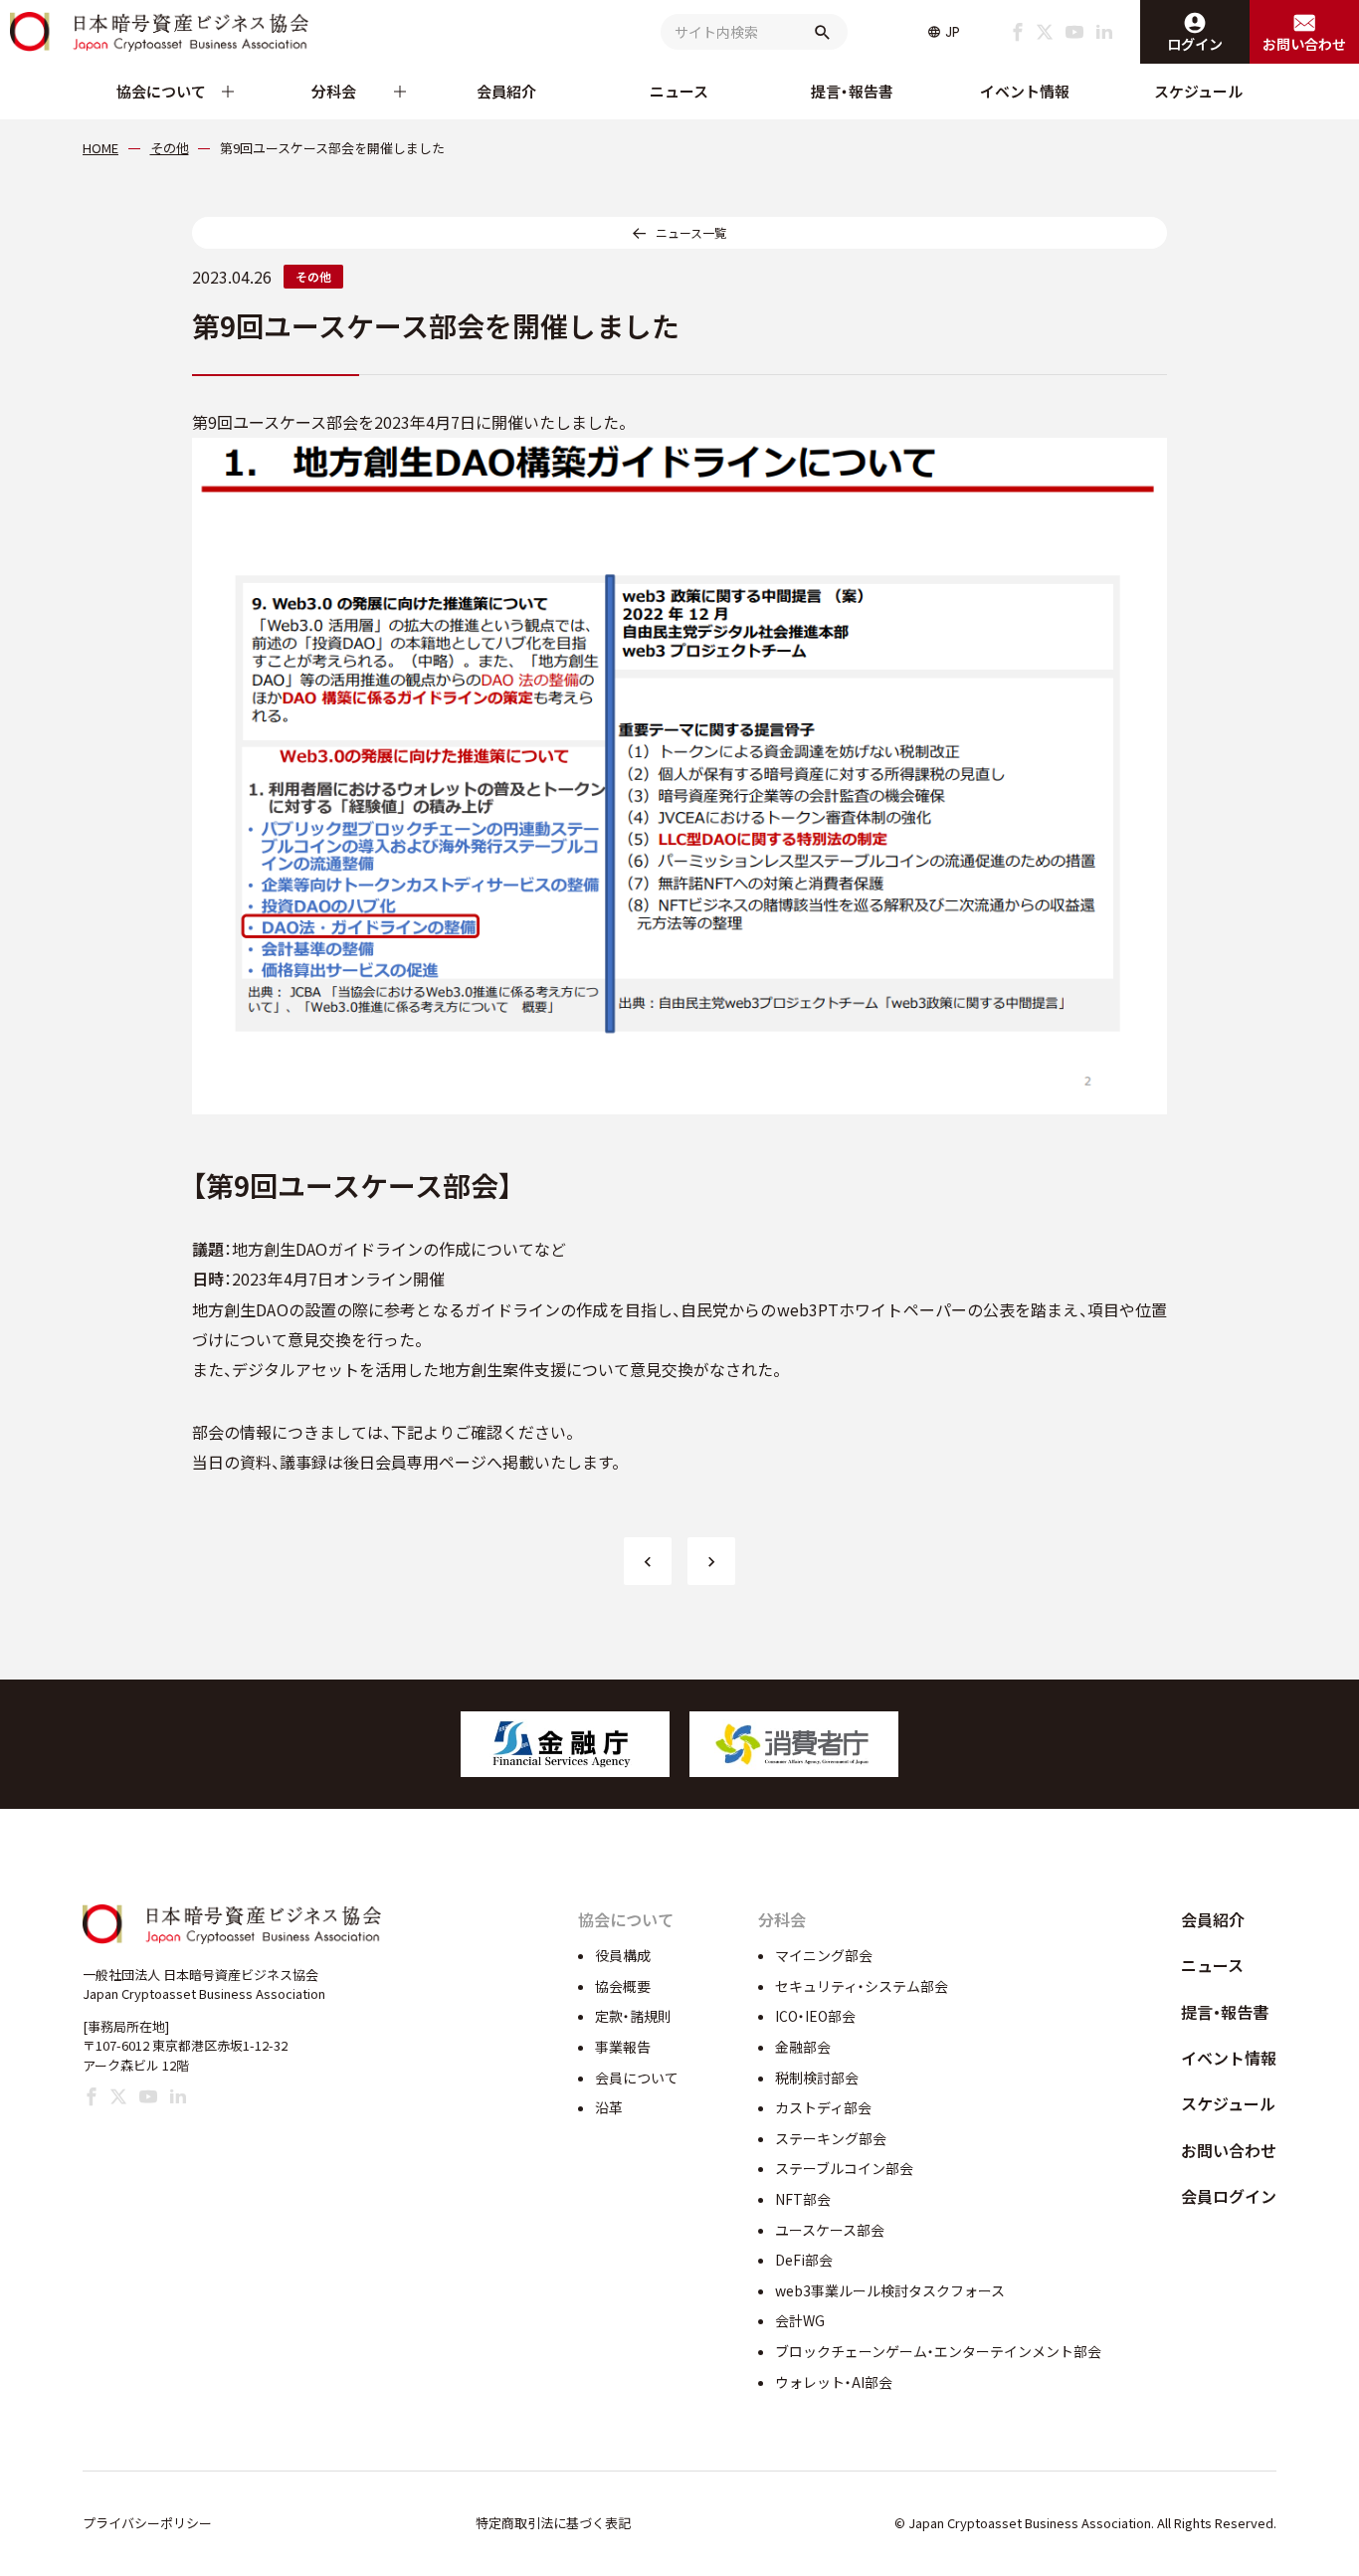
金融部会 (803, 2047)
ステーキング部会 (831, 2138)
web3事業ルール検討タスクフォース (890, 2290)
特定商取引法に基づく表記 (553, 2523)
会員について (637, 2078)
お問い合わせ (1229, 2150)
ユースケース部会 (830, 2230)
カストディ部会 (823, 2107)
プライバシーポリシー (147, 2523)
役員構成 (623, 1955)
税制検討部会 (817, 2078)
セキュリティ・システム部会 (862, 1986)
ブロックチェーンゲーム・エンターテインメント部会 (938, 2351)
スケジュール (1198, 91)
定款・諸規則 (633, 2016)
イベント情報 (1025, 91)
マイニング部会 (824, 1955)
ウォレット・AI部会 (834, 2382)
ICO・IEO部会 (815, 2016)
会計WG (800, 2320)
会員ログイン (1229, 2196)
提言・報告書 (852, 91)
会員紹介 (506, 91)
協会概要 (623, 1986)
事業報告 (623, 2047)
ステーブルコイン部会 (844, 2168)
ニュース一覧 (691, 232)
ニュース (679, 91)
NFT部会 (803, 2199)
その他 (313, 276)
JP (953, 32)
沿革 (609, 2107)
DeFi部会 (804, 2260)
